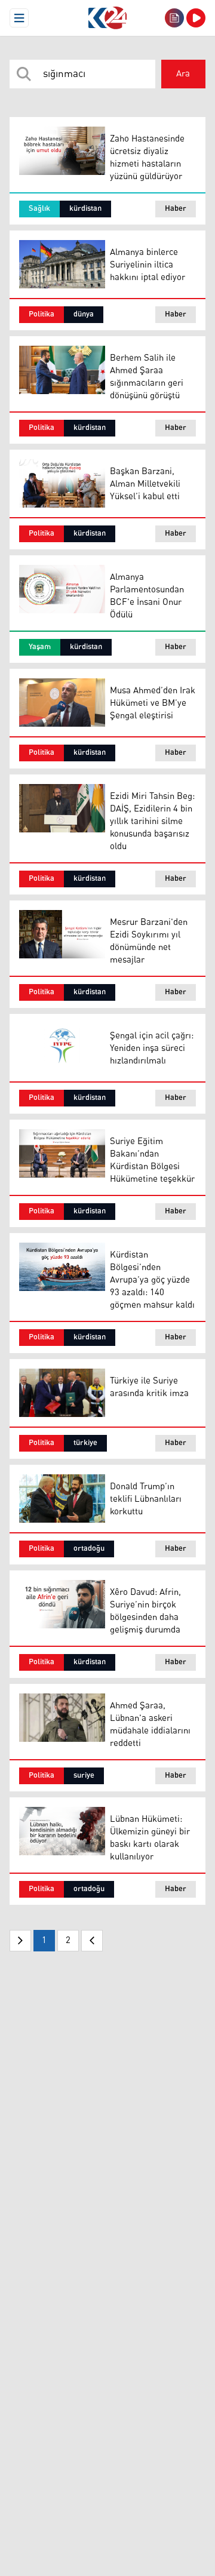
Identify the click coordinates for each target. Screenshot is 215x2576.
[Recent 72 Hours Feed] (174, 18)
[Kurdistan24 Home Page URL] (107, 18)
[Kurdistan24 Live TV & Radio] (196, 18)
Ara (183, 74)
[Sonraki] (92, 1941)
